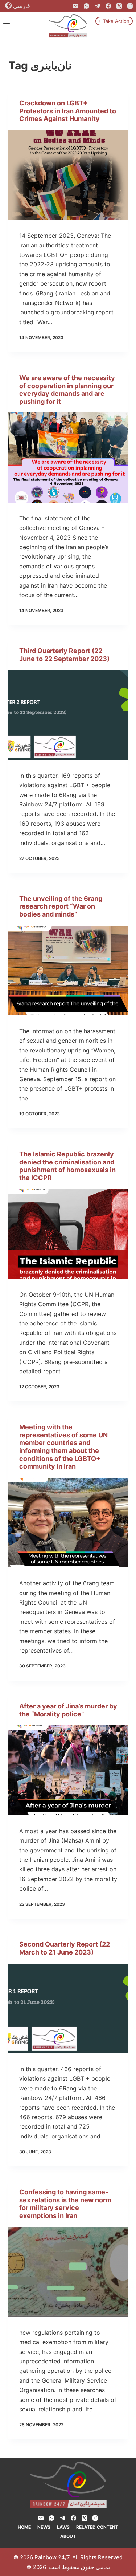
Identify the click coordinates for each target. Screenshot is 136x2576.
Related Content (97, 2527)
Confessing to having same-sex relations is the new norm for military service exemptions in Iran (65, 2204)
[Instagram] (130, 6)
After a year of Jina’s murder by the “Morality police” (68, 1710)
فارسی (22, 6)
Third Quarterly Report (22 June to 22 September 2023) (64, 655)
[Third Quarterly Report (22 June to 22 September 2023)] (68, 715)
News (44, 2527)
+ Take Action (114, 21)
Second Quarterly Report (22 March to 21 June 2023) (65, 1948)
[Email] (76, 6)
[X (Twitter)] (119, 6)
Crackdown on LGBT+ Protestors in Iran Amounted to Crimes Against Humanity (68, 111)
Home (24, 2527)
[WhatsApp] (86, 6)
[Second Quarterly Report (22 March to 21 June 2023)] (68, 2009)
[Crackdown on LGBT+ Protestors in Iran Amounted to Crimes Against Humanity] (68, 175)
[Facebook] (108, 6)
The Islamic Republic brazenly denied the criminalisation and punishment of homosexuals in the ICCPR (67, 1166)
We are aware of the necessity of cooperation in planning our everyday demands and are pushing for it (67, 390)
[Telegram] (97, 6)
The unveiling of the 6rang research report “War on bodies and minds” (61, 906)
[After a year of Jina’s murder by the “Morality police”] (68, 1770)
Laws (63, 2527)
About (68, 2536)
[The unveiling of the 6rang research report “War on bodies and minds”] (68, 971)
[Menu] (7, 21)
